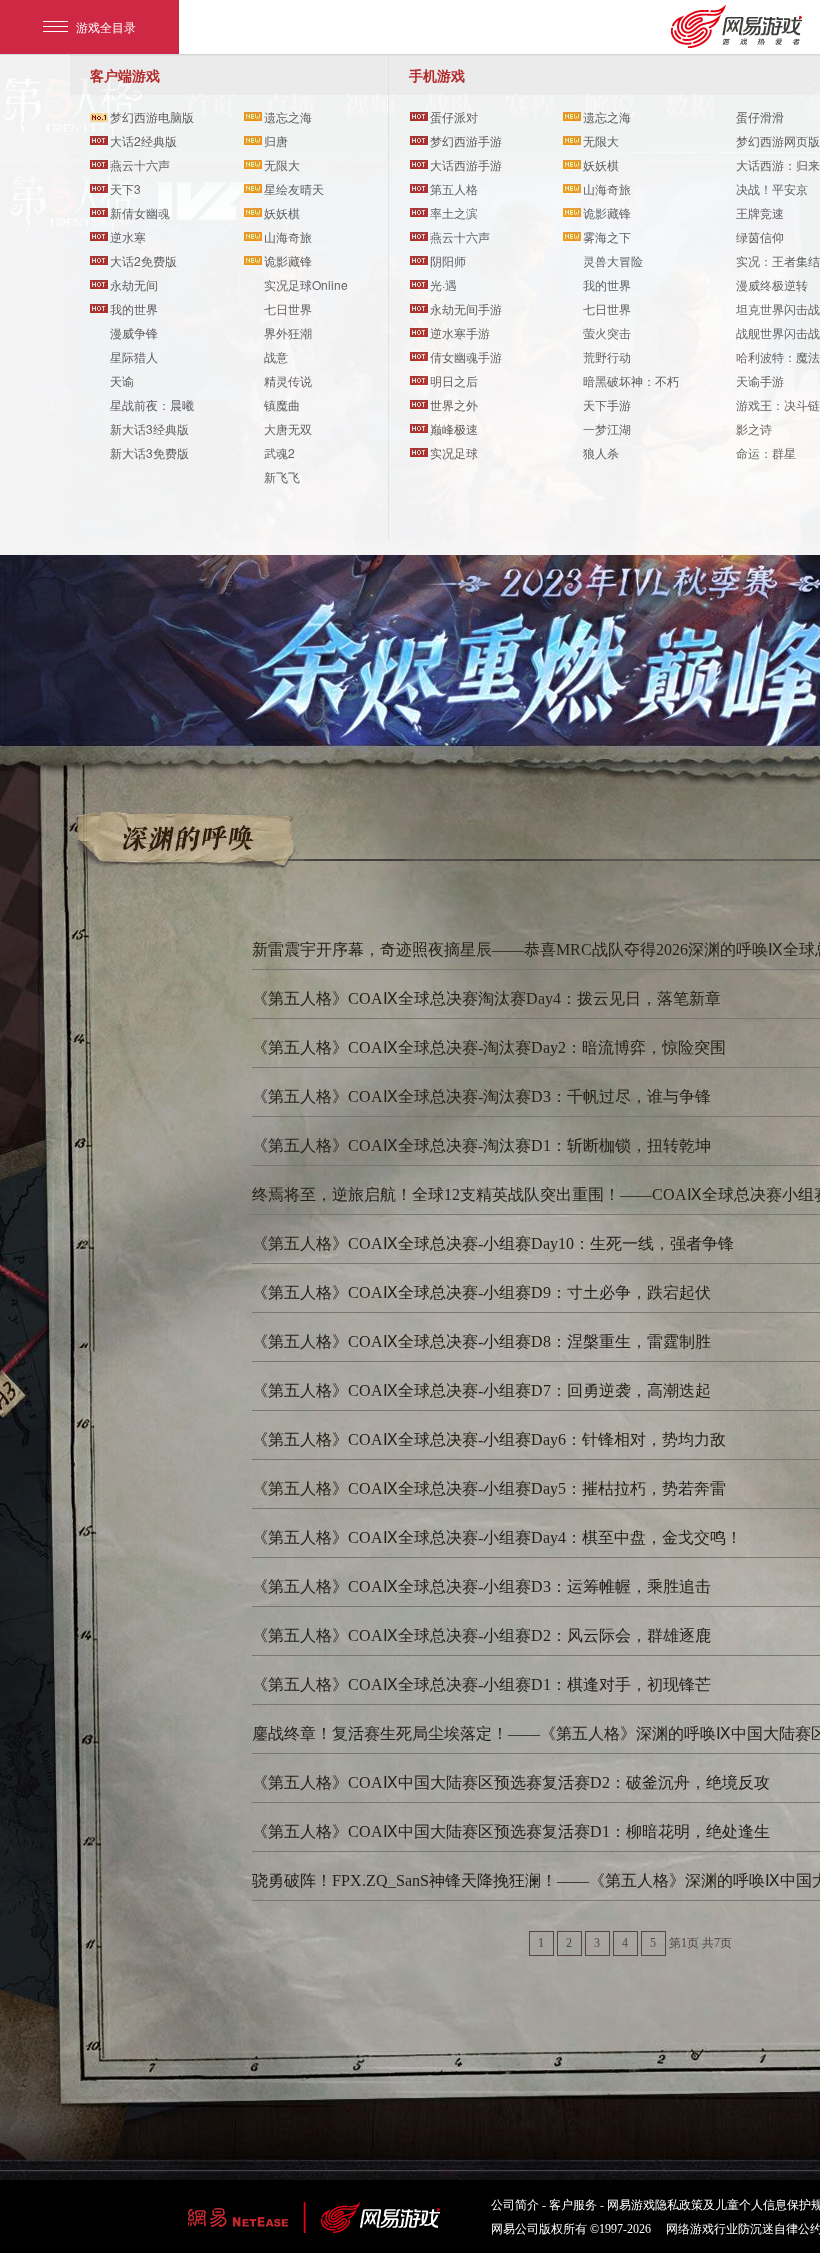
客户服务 (573, 2205)
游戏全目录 (106, 26)
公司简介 (515, 2205)
